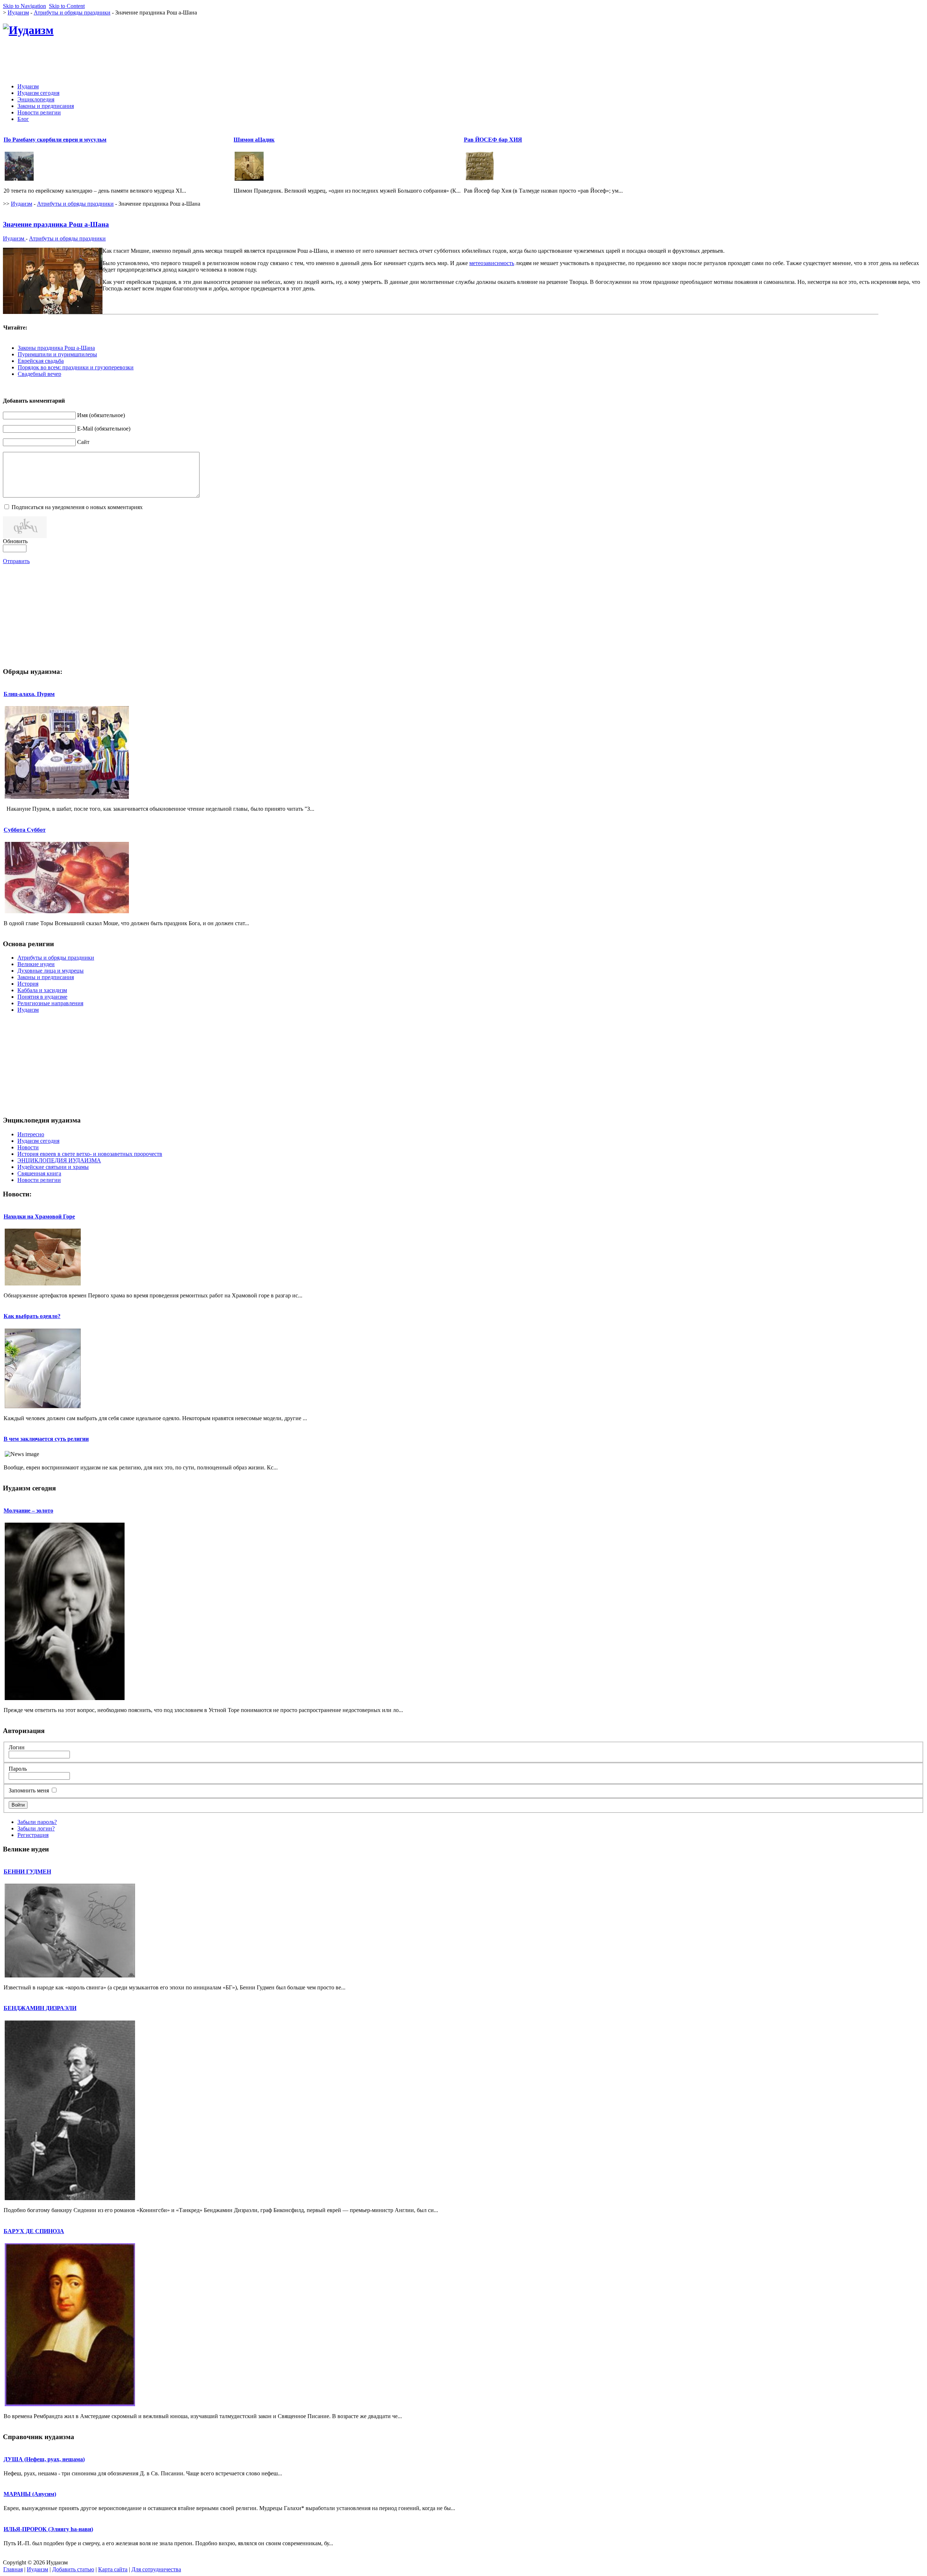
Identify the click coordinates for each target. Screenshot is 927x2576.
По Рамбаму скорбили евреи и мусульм (55, 140)
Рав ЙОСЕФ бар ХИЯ (493, 140)
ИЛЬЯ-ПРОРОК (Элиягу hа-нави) (48, 2529)
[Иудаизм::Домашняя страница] (28, 30)
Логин (17, 1747)
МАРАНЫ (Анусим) (30, 2494)
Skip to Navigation (24, 6)
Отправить (16, 561)
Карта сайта (113, 2569)
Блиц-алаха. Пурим (29, 694)
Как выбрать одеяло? (32, 1316)
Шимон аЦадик (254, 140)
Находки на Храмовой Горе (39, 1216)
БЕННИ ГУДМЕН (27, 1872)
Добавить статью (73, 2569)
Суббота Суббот (25, 830)
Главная (13, 2569)
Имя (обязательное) (101, 415)
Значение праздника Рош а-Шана (56, 224)
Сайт (83, 442)
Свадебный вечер (39, 374)
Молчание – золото (28, 1511)
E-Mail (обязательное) (104, 429)
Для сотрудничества (156, 2569)
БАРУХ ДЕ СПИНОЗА (34, 2231)
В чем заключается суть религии (46, 1439)
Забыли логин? (36, 1828)
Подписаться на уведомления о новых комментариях (77, 507)
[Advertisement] (792, 61)
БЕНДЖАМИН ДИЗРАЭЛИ (40, 2008)
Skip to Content (67, 6)
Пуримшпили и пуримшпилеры (57, 354)
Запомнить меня (29, 1790)
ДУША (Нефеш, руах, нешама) (44, 2459)
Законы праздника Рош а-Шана (56, 348)
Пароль (18, 1769)
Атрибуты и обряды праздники (72, 12)
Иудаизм (18, 12)
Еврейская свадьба (41, 361)
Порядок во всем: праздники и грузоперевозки (76, 367)
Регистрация (33, 1835)
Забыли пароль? (37, 1822)
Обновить (15, 541)
